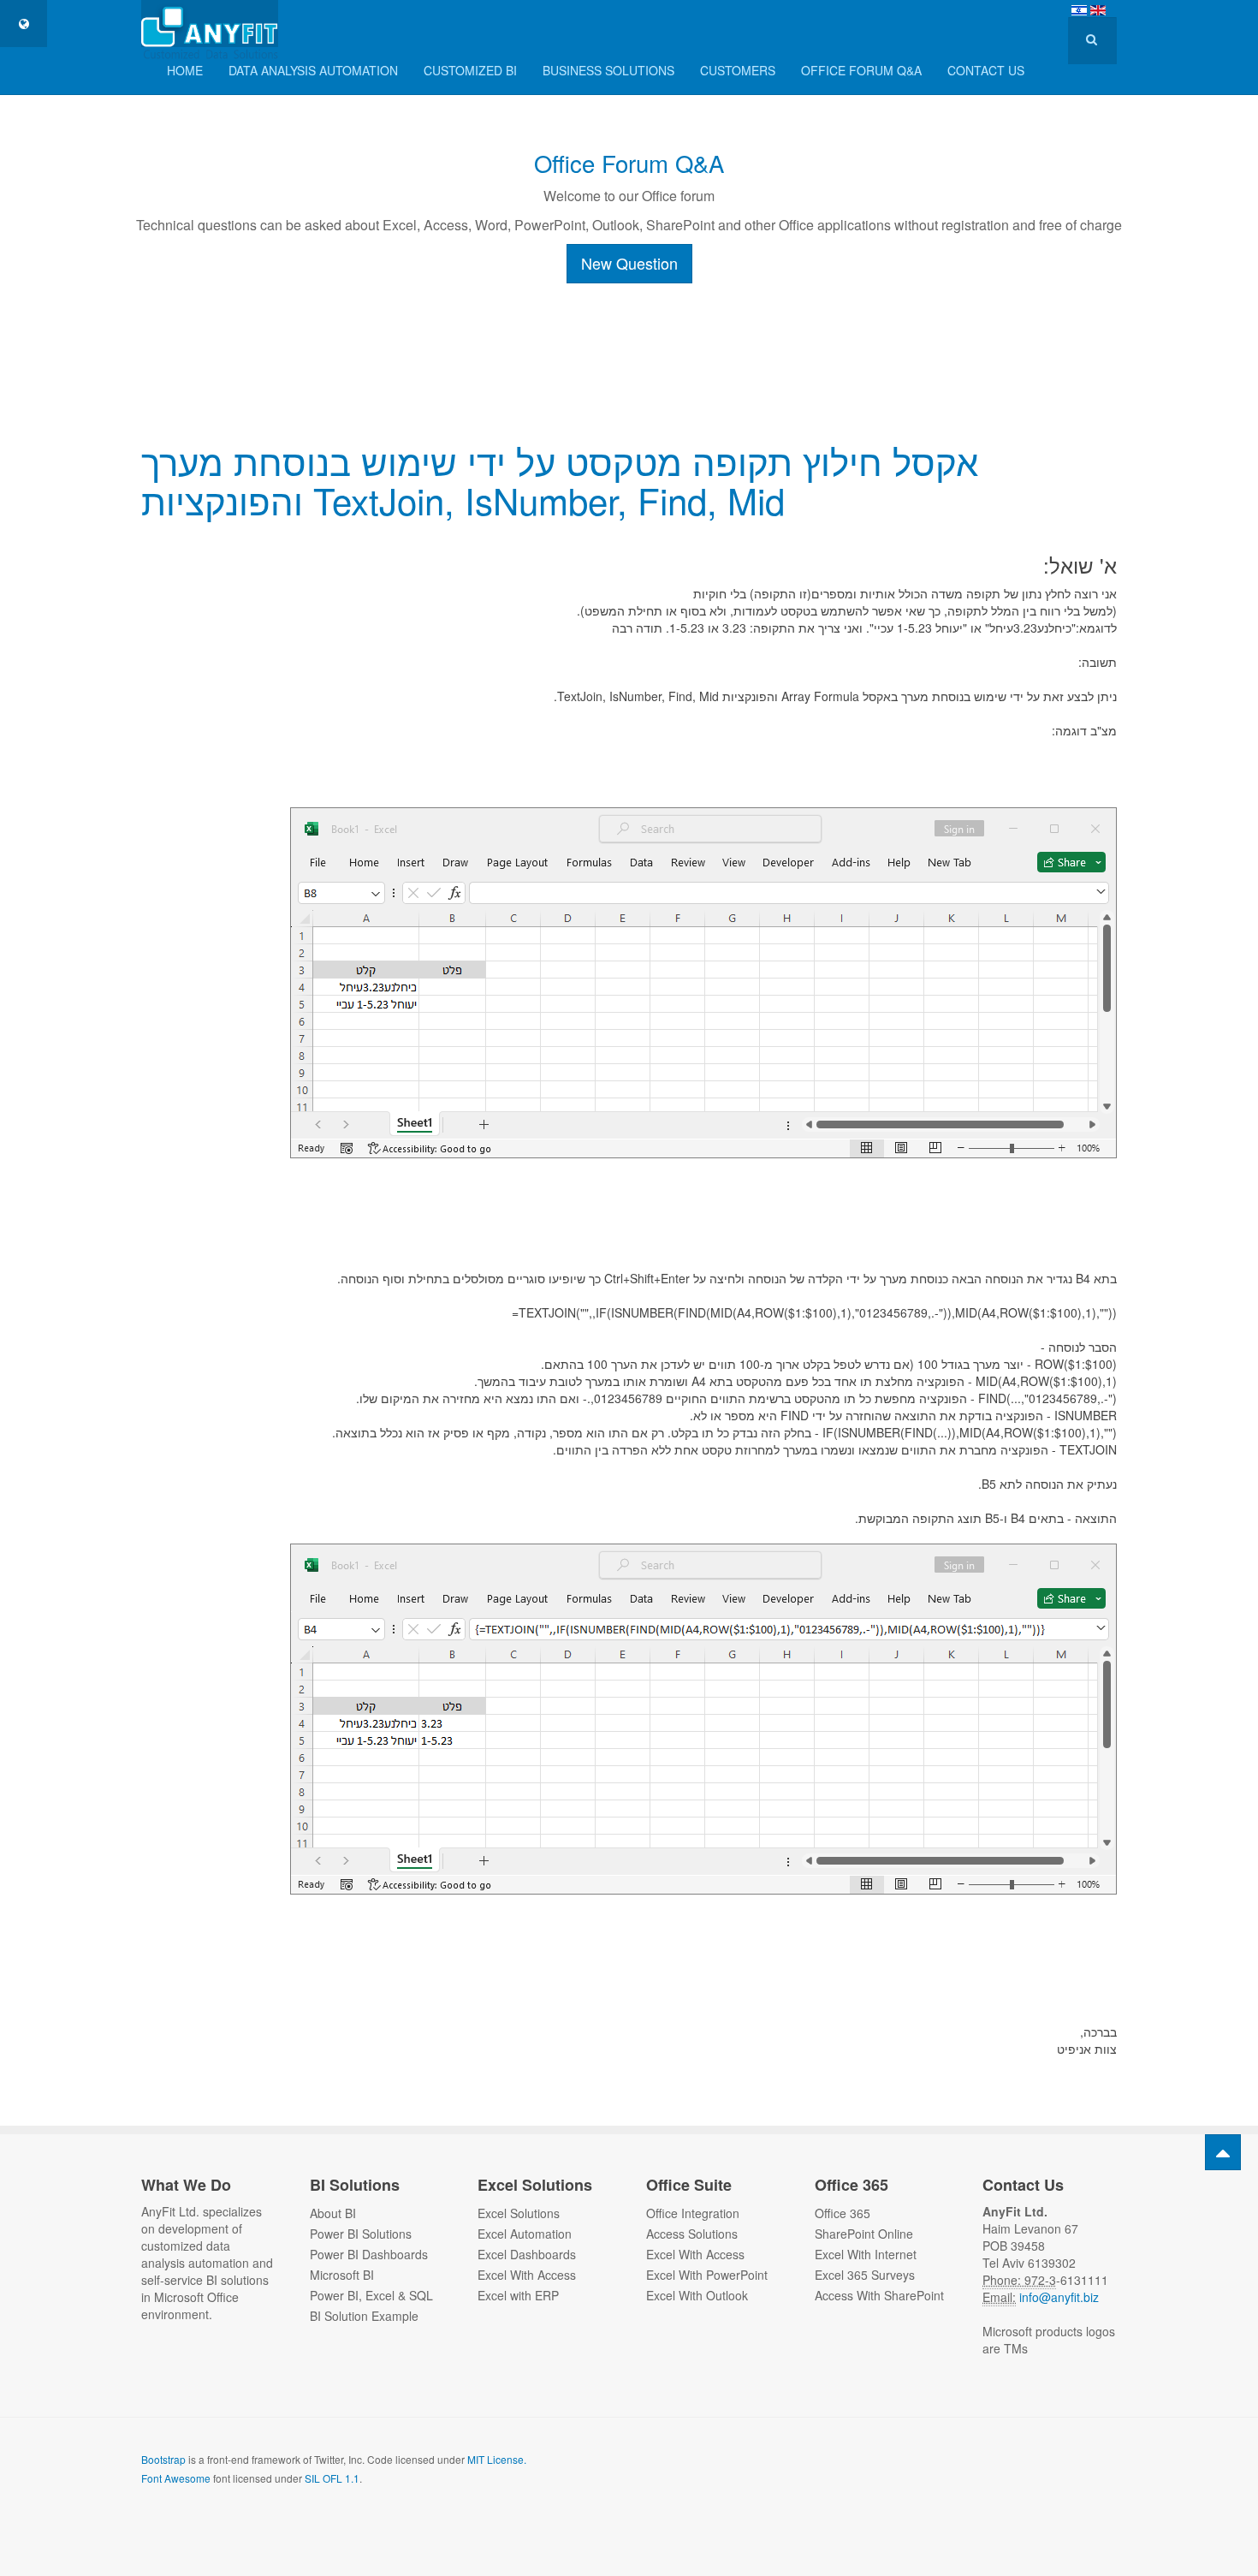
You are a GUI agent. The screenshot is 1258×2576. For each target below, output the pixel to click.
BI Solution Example (364, 2316)
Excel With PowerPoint (707, 2275)
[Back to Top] (1223, 2152)
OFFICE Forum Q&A (861, 70)
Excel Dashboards (527, 2254)
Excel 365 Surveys (865, 2275)
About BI (333, 2213)
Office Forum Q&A (629, 163)
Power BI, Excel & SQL (371, 2295)
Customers (738, 70)
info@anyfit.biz (1057, 2297)
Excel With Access (527, 2275)
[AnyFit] (210, 24)
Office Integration (693, 2213)
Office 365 (843, 2213)
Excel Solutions (519, 2213)
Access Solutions (692, 2234)
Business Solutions (608, 70)
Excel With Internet (866, 2254)
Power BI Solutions (361, 2234)
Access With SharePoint (879, 2295)
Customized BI (470, 70)
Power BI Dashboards (369, 2254)
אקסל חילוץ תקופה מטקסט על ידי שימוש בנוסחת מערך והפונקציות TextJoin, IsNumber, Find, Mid (560, 480)
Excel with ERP (518, 2295)
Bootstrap (163, 2459)
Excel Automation (525, 2234)
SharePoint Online (864, 2234)
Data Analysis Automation (313, 70)
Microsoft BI (342, 2275)
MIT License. (497, 2459)
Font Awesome (176, 2478)
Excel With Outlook (697, 2295)
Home (185, 70)
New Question (629, 263)
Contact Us (986, 70)
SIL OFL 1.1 (332, 2478)
